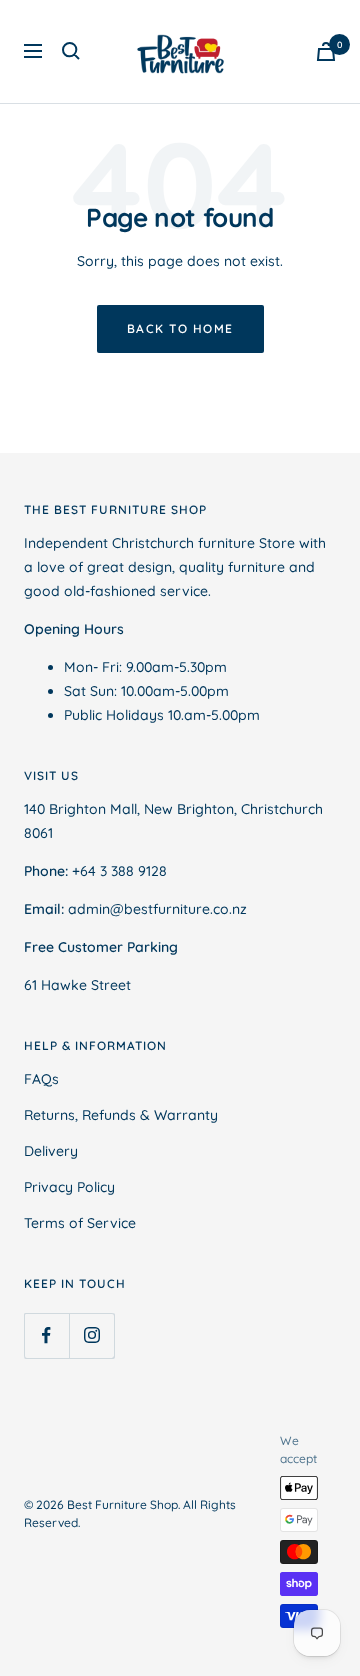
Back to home (180, 328)
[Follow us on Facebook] (46, 1335)
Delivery (51, 1151)
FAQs (41, 1079)
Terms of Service (80, 1223)
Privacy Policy (69, 1187)
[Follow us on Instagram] (91, 1335)
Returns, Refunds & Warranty (121, 1115)
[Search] (71, 51)
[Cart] (326, 51)
